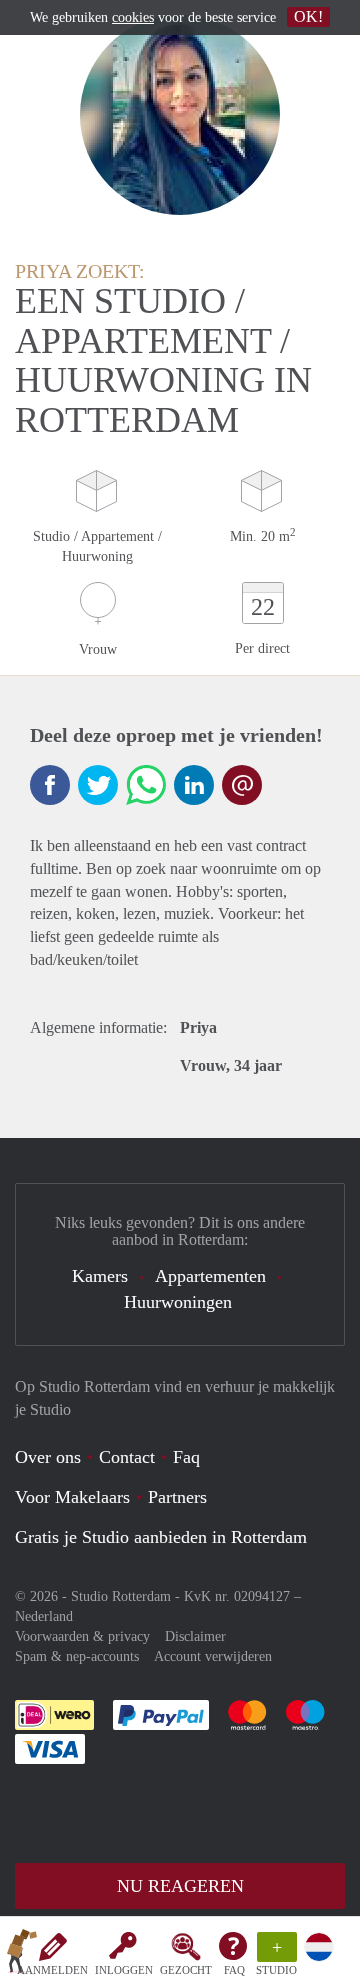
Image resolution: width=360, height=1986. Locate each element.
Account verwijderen (213, 1656)
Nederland (44, 1616)
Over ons (48, 1457)
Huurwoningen (178, 1302)
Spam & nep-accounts (77, 1656)
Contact (127, 1457)
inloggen (124, 1970)
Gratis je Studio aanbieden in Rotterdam (161, 1537)
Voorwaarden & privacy (82, 1636)
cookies (133, 17)
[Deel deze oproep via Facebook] (50, 785)
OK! (308, 16)
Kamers (100, 1276)
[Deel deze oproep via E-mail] (242, 785)
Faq (186, 1457)
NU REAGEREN (180, 1886)
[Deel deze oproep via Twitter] (98, 785)
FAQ (234, 1970)
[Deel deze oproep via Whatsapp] (146, 785)
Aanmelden (52, 1970)
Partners (177, 1497)
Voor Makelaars (72, 1497)
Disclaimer (195, 1636)
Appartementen (210, 1276)
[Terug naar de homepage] (22, 1955)
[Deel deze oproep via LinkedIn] (194, 785)
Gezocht (186, 1970)
